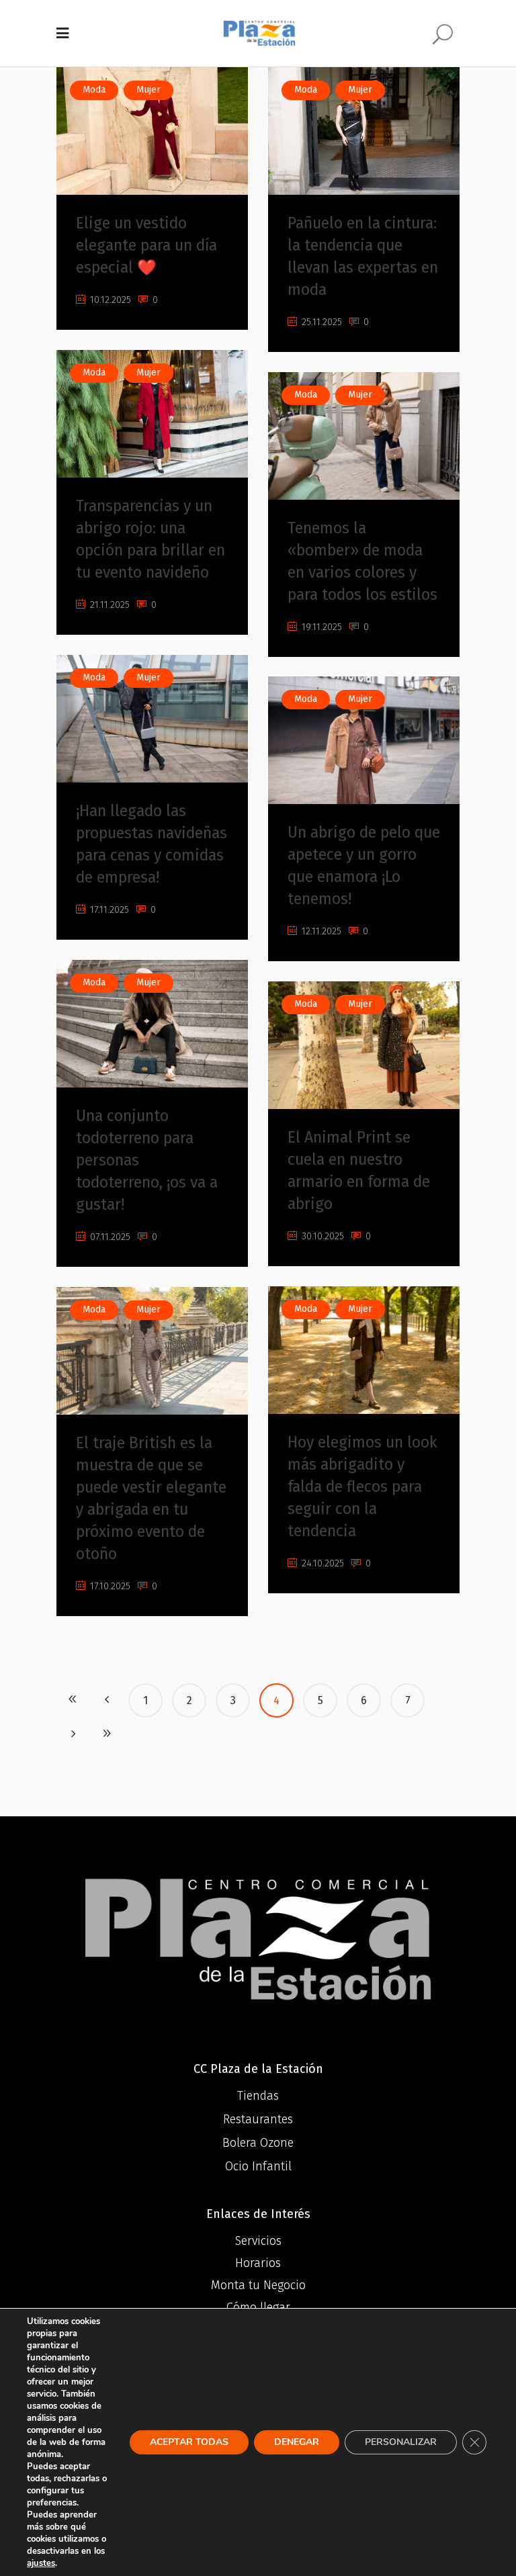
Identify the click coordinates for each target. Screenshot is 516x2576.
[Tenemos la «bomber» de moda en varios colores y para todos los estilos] (364, 436)
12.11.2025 (320, 931)
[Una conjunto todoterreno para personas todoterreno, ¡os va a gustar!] (152, 1024)
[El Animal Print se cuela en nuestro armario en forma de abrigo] (364, 1045)
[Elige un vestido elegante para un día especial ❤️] (152, 131)
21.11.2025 (109, 605)
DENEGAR (297, 2442)
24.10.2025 (321, 1563)
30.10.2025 (321, 1236)
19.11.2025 (320, 627)
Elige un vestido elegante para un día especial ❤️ (146, 245)
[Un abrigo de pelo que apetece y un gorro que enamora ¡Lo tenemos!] (364, 740)
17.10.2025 (109, 1586)
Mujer (148, 90)
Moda (94, 90)
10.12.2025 (109, 300)
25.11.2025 (320, 322)
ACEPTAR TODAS (189, 2442)
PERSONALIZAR (401, 2442)
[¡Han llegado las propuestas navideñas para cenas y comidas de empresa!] (152, 719)
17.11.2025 (108, 910)
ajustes (41, 2563)
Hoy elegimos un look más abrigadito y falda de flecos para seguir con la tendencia (362, 1486)
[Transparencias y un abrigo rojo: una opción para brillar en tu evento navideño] (152, 414)
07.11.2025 (109, 1237)
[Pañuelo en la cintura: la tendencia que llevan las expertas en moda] (364, 131)
